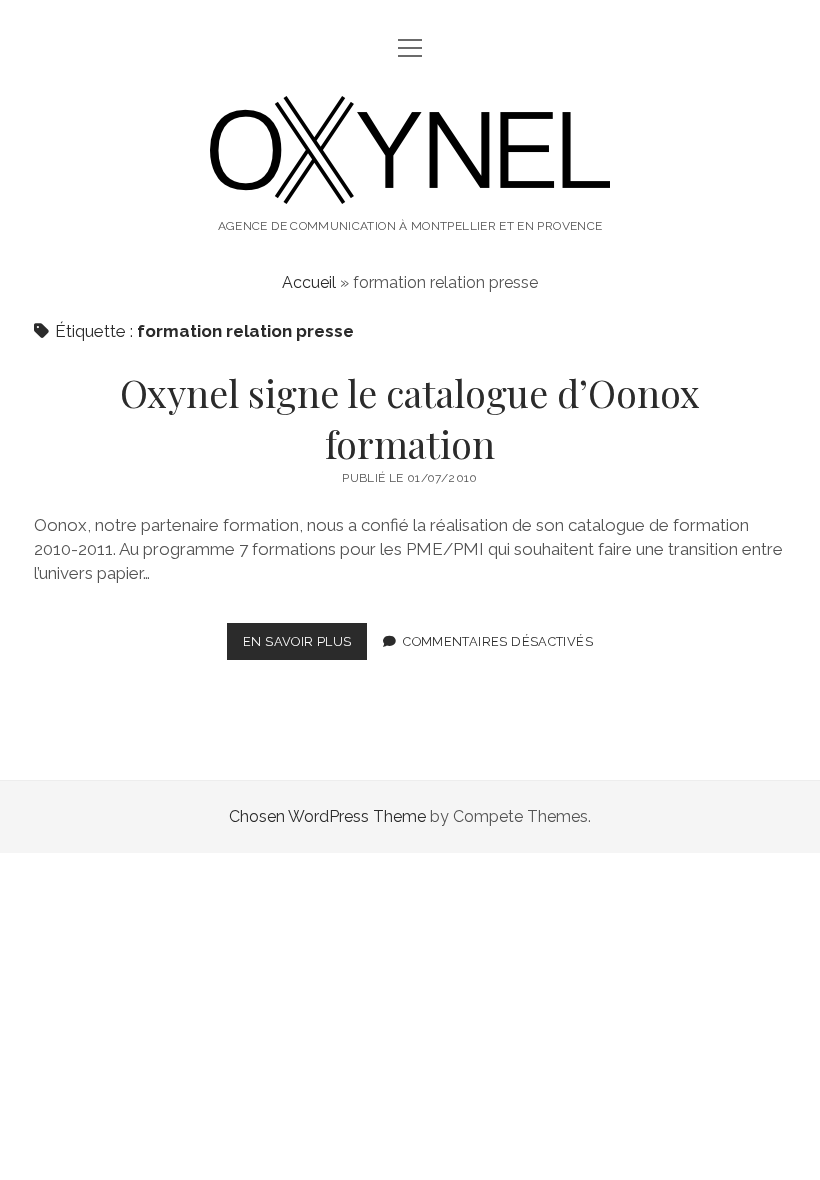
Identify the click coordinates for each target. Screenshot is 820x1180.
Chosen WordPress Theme (327, 816)
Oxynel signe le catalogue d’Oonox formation (410, 418)
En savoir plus (305, 646)
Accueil (309, 282)
